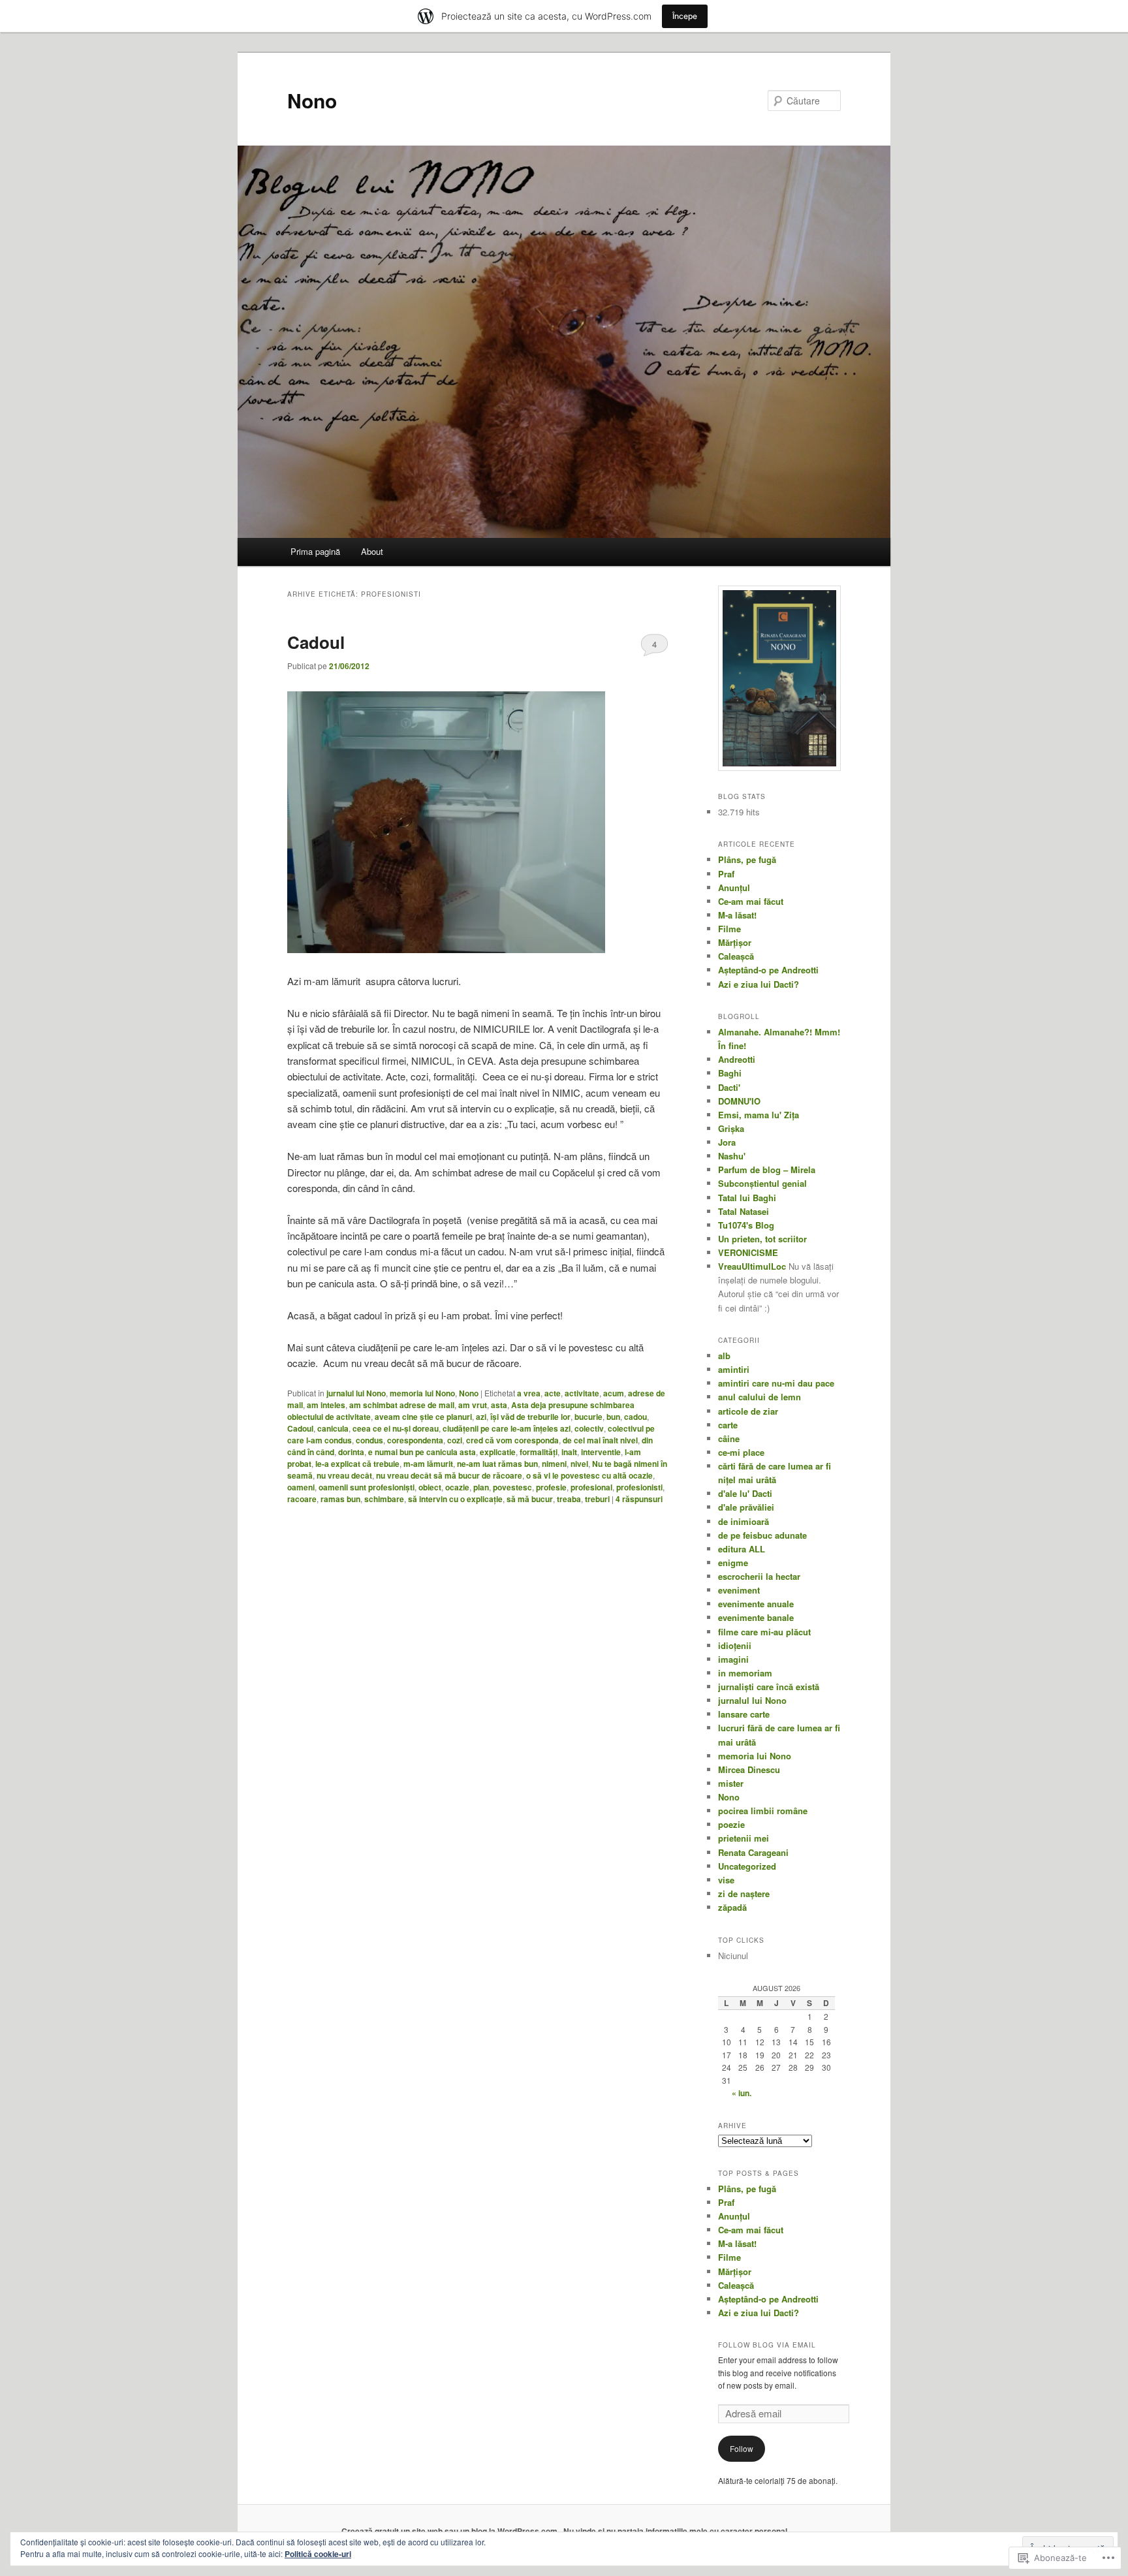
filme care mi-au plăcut (764, 1632)
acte (553, 1393)
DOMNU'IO (739, 1101)
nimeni (554, 1464)
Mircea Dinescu (749, 1769)
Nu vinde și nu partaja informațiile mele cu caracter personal (675, 2531)
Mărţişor (735, 942)
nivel (579, 1464)
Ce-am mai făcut (751, 901)
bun (613, 1417)
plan (481, 1487)
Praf (726, 874)
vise (726, 1880)
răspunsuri (639, 1499)
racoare (302, 1499)
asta (499, 1405)
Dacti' (729, 1087)
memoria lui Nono (422, 1393)
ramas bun (340, 1499)
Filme (729, 929)
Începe (685, 16)
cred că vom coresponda (512, 1440)
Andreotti (737, 1059)
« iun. (742, 2093)
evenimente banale (756, 1617)
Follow (742, 2448)
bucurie (588, 1417)
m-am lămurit (428, 1464)
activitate (582, 1393)
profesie (551, 1487)
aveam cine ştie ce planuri (423, 1417)
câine (729, 1438)
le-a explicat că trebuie (357, 1464)
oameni (301, 1487)
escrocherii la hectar (759, 1576)
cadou (635, 1417)
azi (481, 1417)
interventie (601, 1452)
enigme (733, 1563)
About (372, 551)
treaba (569, 1499)
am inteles (326, 1405)
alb (724, 1356)
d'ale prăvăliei (746, 1507)
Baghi (730, 1073)
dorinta (351, 1452)
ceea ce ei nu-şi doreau (396, 1428)
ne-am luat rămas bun (497, 1464)
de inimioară (744, 1521)
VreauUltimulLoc (752, 1266)
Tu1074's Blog (746, 1225)
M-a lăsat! (737, 915)
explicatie (498, 1452)
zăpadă (732, 1907)
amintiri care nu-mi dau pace (776, 1383)
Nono (312, 100)
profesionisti (639, 1487)
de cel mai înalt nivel (600, 1440)
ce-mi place (741, 1452)
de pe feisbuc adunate (762, 1535)
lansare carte (744, 1714)
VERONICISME (748, 1252)
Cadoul (316, 642)
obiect (430, 1487)
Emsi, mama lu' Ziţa (759, 1115)
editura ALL (742, 1549)
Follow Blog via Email (767, 2345)
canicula (333, 1428)
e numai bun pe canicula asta (422, 1452)
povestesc (512, 1487)
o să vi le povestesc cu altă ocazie (589, 1475)
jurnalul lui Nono (356, 1393)
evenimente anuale (756, 1604)
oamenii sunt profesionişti (367, 1487)
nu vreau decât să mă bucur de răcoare (449, 1475)
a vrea (529, 1393)
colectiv (589, 1428)
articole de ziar (748, 1411)
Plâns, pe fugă (747, 859)
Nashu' (732, 1156)
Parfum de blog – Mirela (767, 1170)
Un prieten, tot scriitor (762, 1239)
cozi (455, 1440)
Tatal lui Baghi (747, 1198)
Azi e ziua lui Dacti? (759, 984)
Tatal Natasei (744, 1211)
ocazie (457, 1487)
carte (728, 1425)
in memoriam (745, 1673)
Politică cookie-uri (318, 2554)
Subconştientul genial (762, 1183)
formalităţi (539, 1452)
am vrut (473, 1405)
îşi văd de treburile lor (530, 1417)
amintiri (734, 1369)
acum (614, 1393)
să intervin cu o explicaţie (455, 1499)
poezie (731, 1824)
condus (369, 1440)
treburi (597, 1499)
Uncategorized (747, 1866)
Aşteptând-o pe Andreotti (768, 970)
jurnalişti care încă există (769, 1687)
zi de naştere (744, 1893)
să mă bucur (530, 1499)
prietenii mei (744, 1838)
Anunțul (734, 887)
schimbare (384, 1499)
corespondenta (415, 1440)
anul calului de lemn (760, 1397)
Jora (727, 1142)
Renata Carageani (753, 1852)
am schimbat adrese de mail (402, 1405)
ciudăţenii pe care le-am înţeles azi (507, 1428)
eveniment (739, 1590)
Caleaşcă (736, 956)
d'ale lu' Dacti (745, 1493)
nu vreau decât (344, 1475)
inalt (569, 1452)
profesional (591, 1487)
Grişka (731, 1128)
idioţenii (735, 1645)
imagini (733, 1659)
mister (731, 1783)
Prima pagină (315, 551)
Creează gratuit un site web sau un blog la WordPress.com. (450, 2531)
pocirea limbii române (763, 1811)
